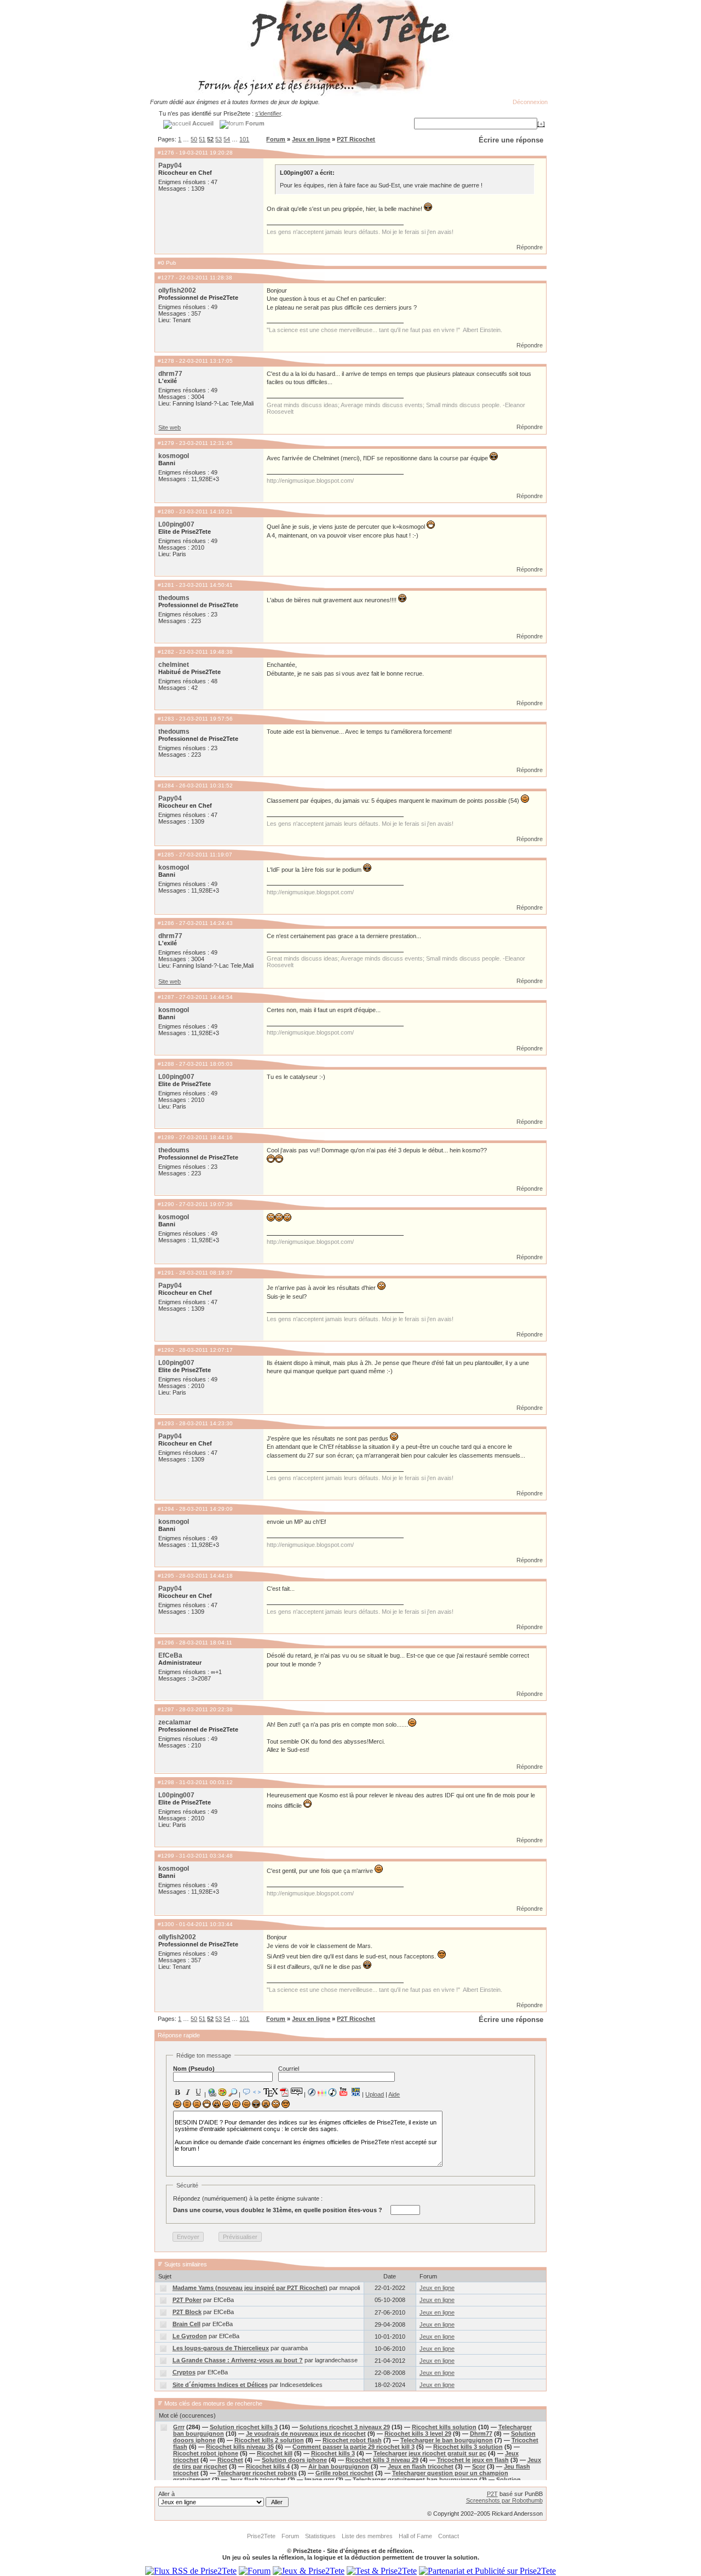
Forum (276, 139)
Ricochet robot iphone (206, 2453)
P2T (492, 2494)
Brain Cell (186, 2324)
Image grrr (319, 2480)
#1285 (166, 855)
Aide (394, 2094)
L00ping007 (176, 524)
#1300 (166, 1924)
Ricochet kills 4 (268, 2466)
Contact (449, 2536)
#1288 (166, 1064)
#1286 (166, 923)
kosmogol (174, 456)
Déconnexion (530, 102)
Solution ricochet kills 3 (244, 2427)
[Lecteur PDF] (285, 2092)
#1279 (166, 443)
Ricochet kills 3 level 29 (418, 2434)
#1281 (166, 585)
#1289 (166, 1137)
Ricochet (230, 2460)
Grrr (179, 2427)
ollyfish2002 (177, 290)
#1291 (166, 1273)
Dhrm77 (481, 2434)
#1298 (166, 1782)
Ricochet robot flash (352, 2440)
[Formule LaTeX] (271, 2092)
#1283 (166, 719)
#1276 (166, 153)
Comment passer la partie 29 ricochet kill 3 (354, 2447)
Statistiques (320, 2536)
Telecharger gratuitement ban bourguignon (415, 2480)
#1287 (166, 997)
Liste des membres (367, 2536)
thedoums (174, 598)
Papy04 (170, 165)
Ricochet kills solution (444, 2427)
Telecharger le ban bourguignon (447, 2440)
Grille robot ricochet (344, 2473)
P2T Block (187, 2312)
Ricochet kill (275, 2453)
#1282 (166, 652)
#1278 (166, 361)
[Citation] (246, 2092)
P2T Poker (187, 2300)
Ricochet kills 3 (333, 2453)
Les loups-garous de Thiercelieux (221, 2348)
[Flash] (312, 2092)
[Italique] (188, 2092)
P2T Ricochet (356, 139)
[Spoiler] (297, 2091)
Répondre (530, 247)
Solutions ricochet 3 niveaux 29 (345, 2427)
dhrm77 (170, 374)
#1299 (166, 1856)
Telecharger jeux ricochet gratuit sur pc (430, 2453)
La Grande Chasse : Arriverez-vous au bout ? (238, 2360)
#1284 (166, 786)
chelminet (174, 665)
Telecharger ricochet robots (257, 2473)
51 (202, 139)
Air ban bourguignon (339, 2466)
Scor (479, 2466)
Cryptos (184, 2372)
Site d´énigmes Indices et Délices (220, 2385)
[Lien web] (212, 2092)
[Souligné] (198, 2092)
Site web (169, 427)
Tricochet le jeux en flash (473, 2460)
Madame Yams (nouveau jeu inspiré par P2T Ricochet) (250, 2288)
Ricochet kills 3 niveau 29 (382, 2460)
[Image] (222, 2092)
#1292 (166, 1350)
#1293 (166, 1423)
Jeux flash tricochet (257, 2480)
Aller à (166, 2494)
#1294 (166, 1509)
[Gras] (177, 2092)
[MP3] (332, 2092)
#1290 (166, 1204)
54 (227, 139)
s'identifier (268, 113)
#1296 (166, 1643)
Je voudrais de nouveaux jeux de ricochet (306, 2434)
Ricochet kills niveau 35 (240, 2447)
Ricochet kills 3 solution (468, 2447)
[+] (541, 124)
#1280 (166, 512)
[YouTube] (344, 2092)
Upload (375, 2094)
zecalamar (175, 1722)
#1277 (166, 278)
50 (194, 139)
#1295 (166, 1576)
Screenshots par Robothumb (504, 2500)
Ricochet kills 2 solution (269, 2440)
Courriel (289, 2069)
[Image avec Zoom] (233, 2092)
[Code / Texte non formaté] (257, 2092)
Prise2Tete (261, 2536)
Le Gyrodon (190, 2336)
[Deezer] (322, 2092)
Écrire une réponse (511, 140)
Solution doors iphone (294, 2460)
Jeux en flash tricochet (421, 2466)
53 (219, 139)
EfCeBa (170, 1655)
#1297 (166, 1709)
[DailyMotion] (355, 2092)
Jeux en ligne (311, 139)
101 (244, 139)
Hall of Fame (415, 2536)
